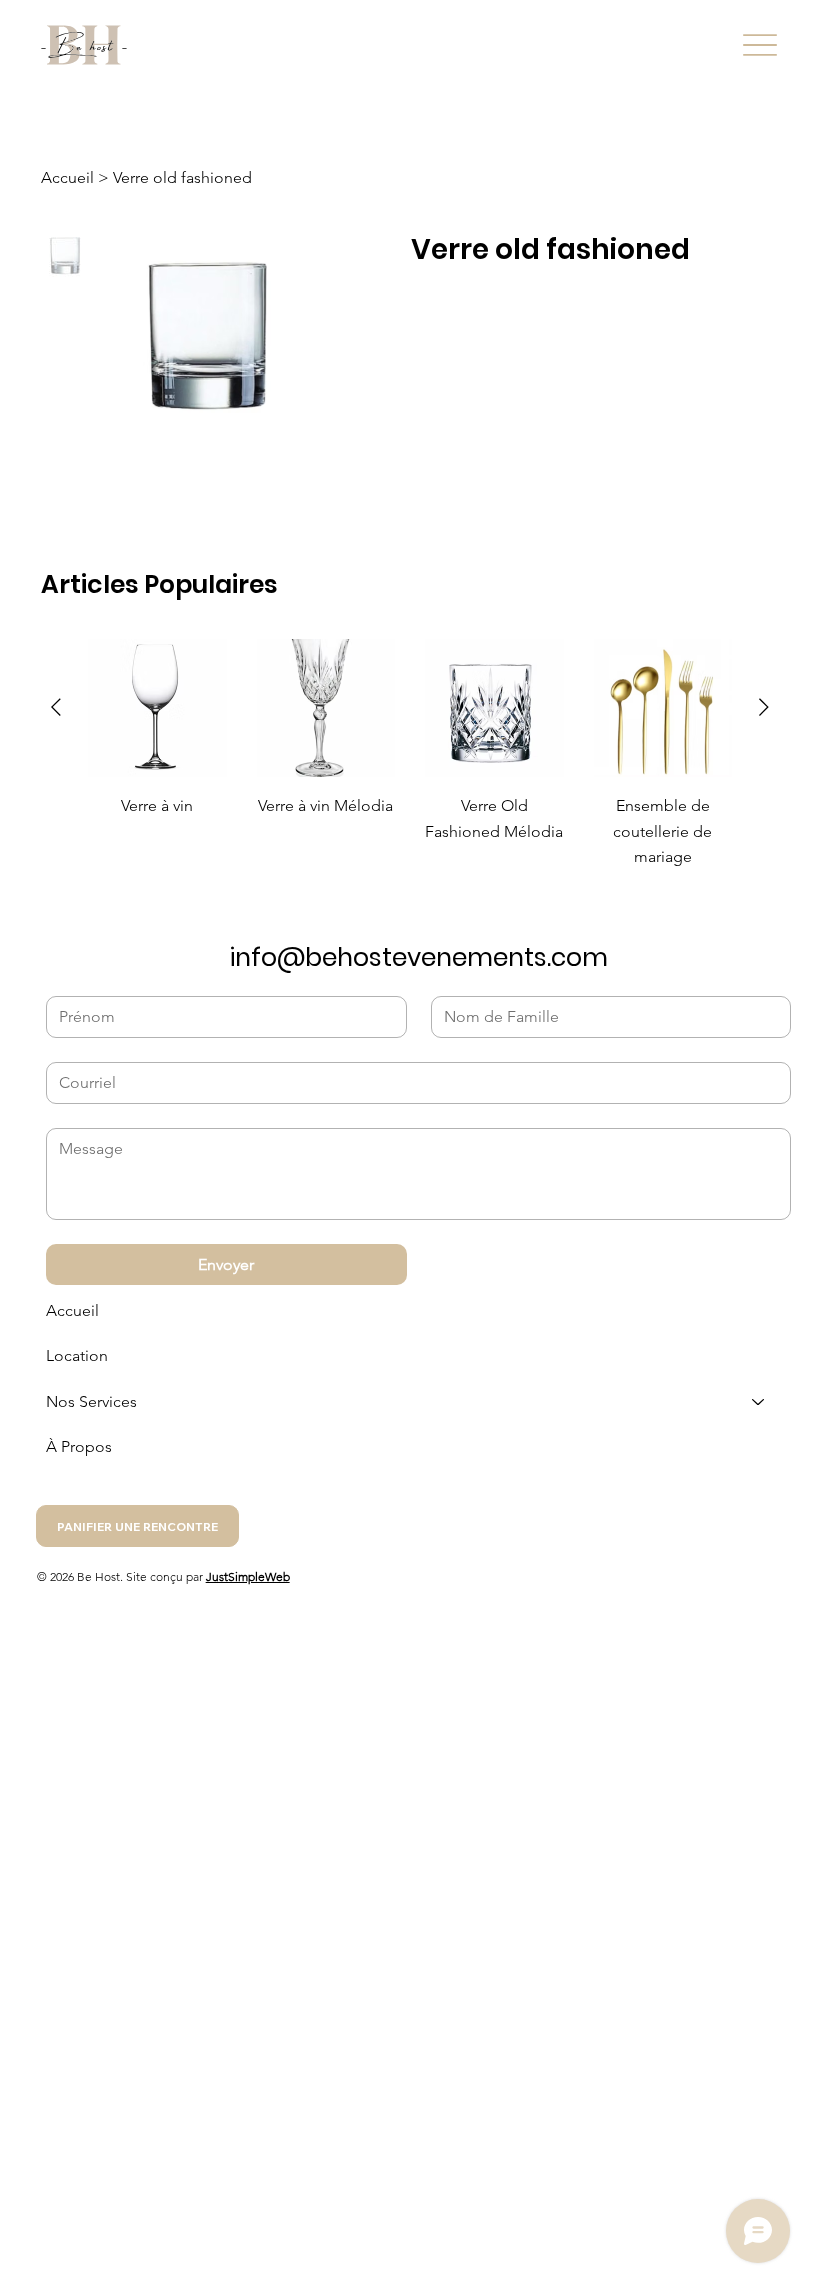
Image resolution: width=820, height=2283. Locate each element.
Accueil (72, 1310)
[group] (410, 754)
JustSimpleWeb (248, 1576)
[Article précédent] (56, 707)
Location (77, 1355)
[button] (137, 1526)
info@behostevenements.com (419, 957)
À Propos (79, 1446)
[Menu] (760, 45)
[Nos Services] (759, 1402)
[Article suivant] (764, 707)
